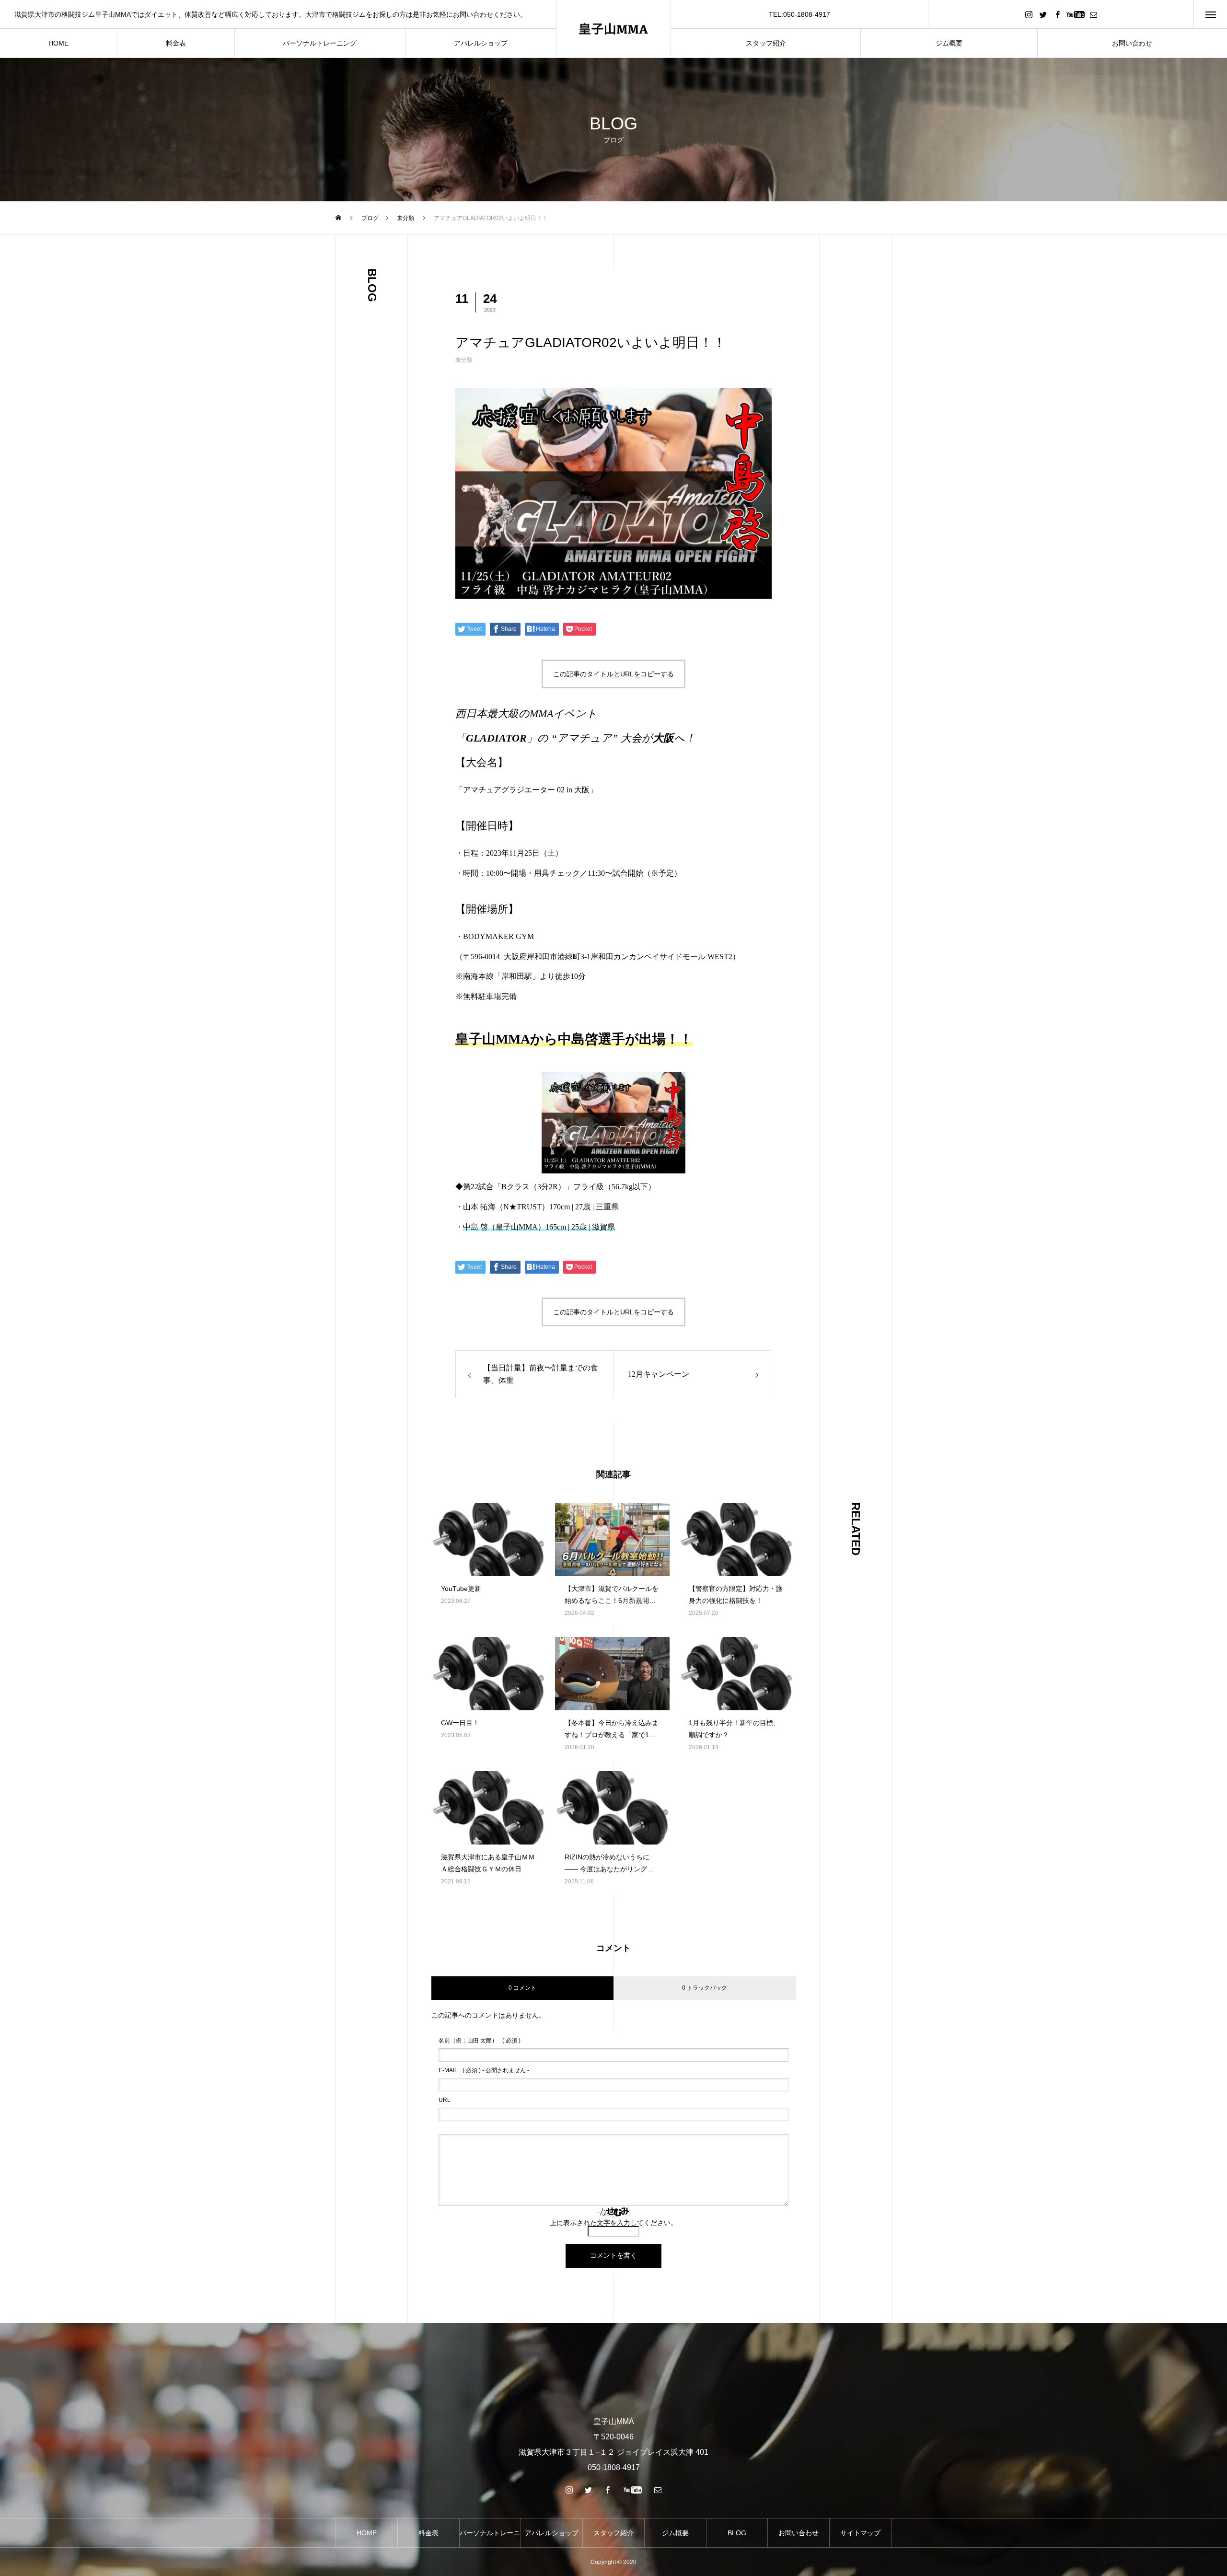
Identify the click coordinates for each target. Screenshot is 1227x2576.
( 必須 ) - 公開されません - (484, 2070)
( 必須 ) (480, 2041)
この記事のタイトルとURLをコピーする (613, 674)
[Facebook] (1057, 14)
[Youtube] (1075, 14)
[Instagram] (1029, 14)
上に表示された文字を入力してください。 (613, 2223)
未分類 (464, 360)
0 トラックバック (705, 1988)
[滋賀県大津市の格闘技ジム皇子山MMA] (613, 29)
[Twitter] (1043, 14)
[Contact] (1093, 14)
